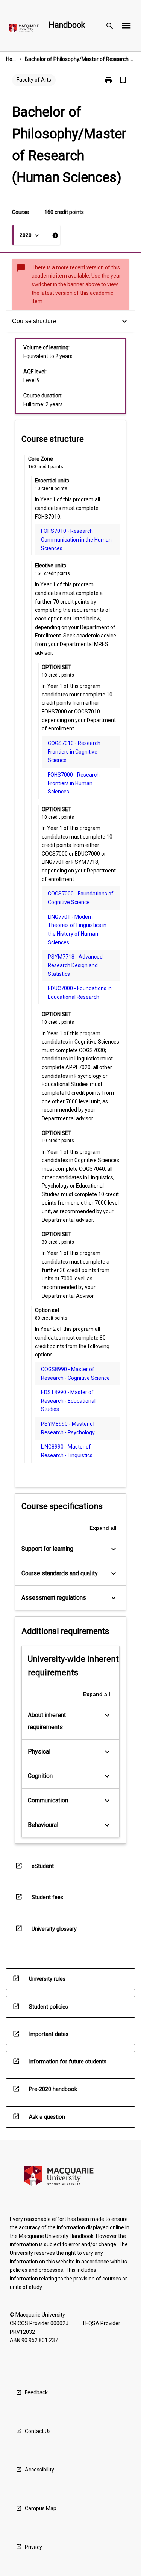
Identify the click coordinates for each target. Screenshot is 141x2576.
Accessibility (39, 2470)
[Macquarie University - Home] (24, 30)
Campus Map (41, 2508)
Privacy (33, 2547)
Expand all (103, 1528)
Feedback (36, 2392)
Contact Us (38, 2431)
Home (11, 59)
